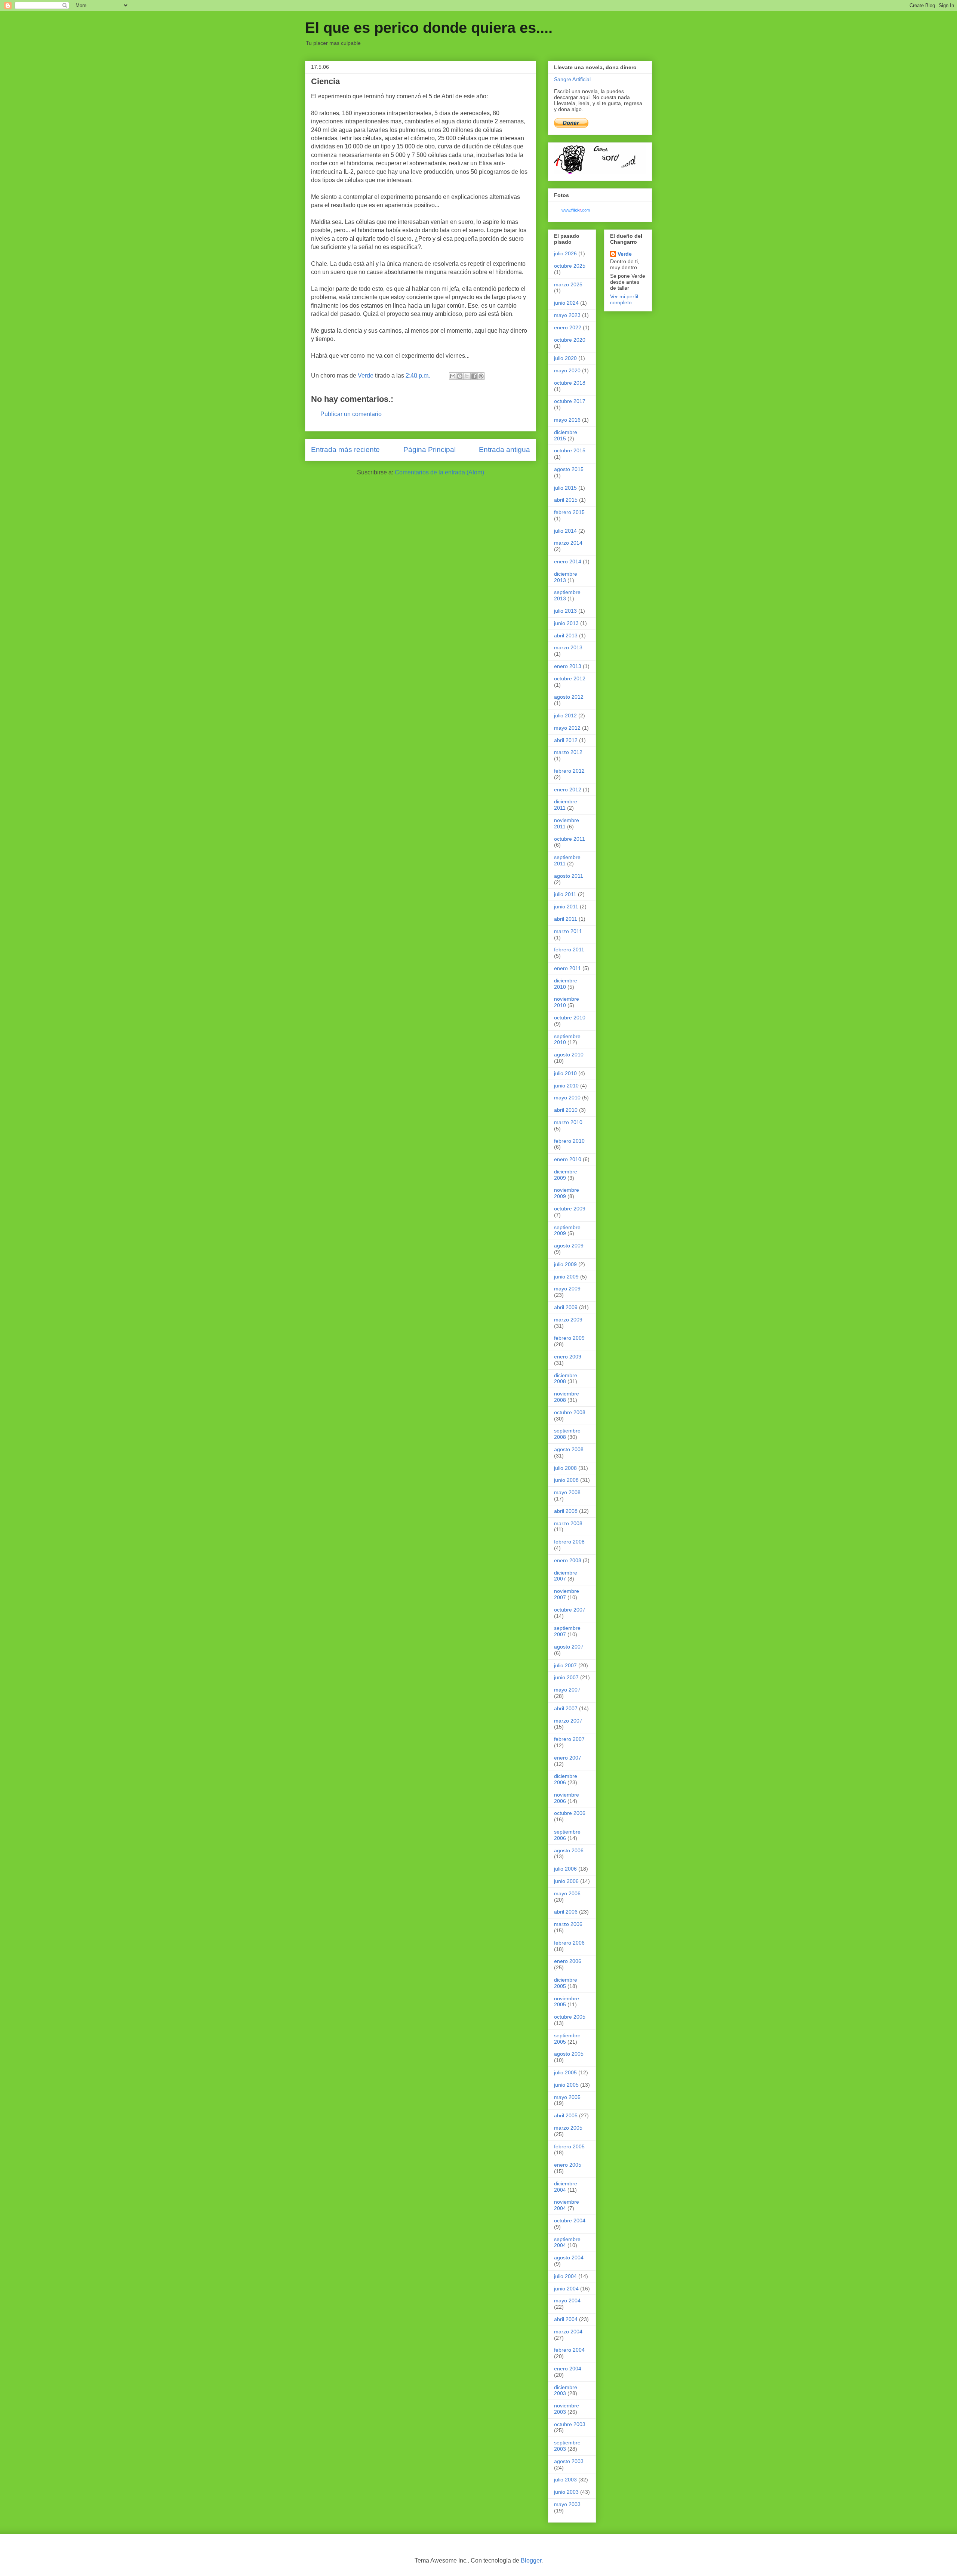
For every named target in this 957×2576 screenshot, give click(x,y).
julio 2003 (565, 2480)
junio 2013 (566, 623)
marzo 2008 (568, 1523)
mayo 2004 (567, 2300)
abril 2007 (566, 1708)
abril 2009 (566, 1307)
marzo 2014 (568, 543)
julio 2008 (565, 1468)
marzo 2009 (568, 1320)
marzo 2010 (568, 1122)
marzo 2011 (568, 931)
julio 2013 (565, 611)
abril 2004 (566, 2319)
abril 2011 (566, 919)
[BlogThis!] (460, 376)
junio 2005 (566, 2085)
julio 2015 (565, 488)
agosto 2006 (569, 1850)
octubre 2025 (570, 266)
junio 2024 (566, 303)
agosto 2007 (569, 1647)
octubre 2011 (570, 839)
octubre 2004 (570, 2220)
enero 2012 (568, 790)
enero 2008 (568, 1560)
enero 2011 (567, 968)
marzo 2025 (568, 284)
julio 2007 (565, 1665)
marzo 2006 (568, 1924)
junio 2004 (566, 2289)
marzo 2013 (568, 647)
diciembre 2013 (566, 577)
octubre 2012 (570, 678)
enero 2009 (568, 1357)
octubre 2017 (570, 401)
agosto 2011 (569, 876)
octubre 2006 (570, 1813)
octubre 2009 (570, 1209)
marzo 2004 (568, 2332)
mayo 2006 (567, 1893)
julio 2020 (565, 358)
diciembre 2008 (566, 1378)
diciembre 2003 (566, 2390)
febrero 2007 (569, 1739)
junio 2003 (566, 2492)
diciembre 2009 (566, 1175)
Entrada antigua (504, 450)
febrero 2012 (569, 771)
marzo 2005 (568, 2128)
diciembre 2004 (566, 2187)
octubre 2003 (570, 2424)
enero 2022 (568, 327)
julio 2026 (565, 253)
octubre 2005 (570, 2017)
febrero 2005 (569, 2146)
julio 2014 (565, 531)
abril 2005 (566, 2115)
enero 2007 (568, 1758)
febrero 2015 (569, 512)
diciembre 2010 (566, 984)
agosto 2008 (569, 1449)
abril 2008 (566, 1511)
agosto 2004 (569, 2258)
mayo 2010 (567, 1098)
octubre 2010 (570, 1018)
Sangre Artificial (572, 79)
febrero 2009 (569, 1338)
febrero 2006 (569, 1943)
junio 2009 (566, 1277)
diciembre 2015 (566, 435)
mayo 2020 (567, 370)
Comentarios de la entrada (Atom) (439, 472)
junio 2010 (566, 1086)
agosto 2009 (569, 1246)
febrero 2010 (569, 1141)
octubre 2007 (570, 1610)
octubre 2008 (570, 1412)
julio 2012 (565, 715)
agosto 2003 (569, 2461)
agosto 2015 (569, 469)
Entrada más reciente (345, 450)
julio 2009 (565, 1264)
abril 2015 (566, 500)
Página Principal (430, 450)
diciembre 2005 (566, 1983)
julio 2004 (565, 2276)
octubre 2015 (570, 450)
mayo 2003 (567, 2504)
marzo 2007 (568, 1721)
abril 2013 (566, 635)
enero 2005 (568, 2165)
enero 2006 (568, 1961)
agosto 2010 (569, 1055)
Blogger (531, 2560)
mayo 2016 (567, 420)
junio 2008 (566, 1480)
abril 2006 (566, 1912)
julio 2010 (565, 1073)
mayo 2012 (567, 728)
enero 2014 (568, 561)
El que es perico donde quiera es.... (429, 28)
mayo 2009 (567, 1289)
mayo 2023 (567, 315)
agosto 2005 (569, 2054)
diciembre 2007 (566, 1576)
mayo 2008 (567, 1492)
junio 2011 (566, 907)
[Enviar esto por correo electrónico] (453, 376)
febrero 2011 (569, 950)
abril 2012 (566, 740)
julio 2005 (565, 2072)
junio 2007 (566, 1677)
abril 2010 (566, 1110)
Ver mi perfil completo (624, 299)
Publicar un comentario (351, 414)
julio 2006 (565, 1869)
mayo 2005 (567, 2097)
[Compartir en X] (467, 376)
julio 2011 (565, 894)
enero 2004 (568, 2369)
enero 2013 (568, 666)
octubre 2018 (570, 383)
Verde (625, 254)
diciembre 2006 (566, 1779)
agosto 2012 (569, 697)
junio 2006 (566, 1881)
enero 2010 (568, 1159)
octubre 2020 (570, 340)
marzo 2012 (568, 752)
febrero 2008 (569, 1542)
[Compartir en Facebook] (474, 376)
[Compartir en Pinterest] (481, 376)
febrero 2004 (569, 2350)
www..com (576, 210)
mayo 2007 (567, 1690)
